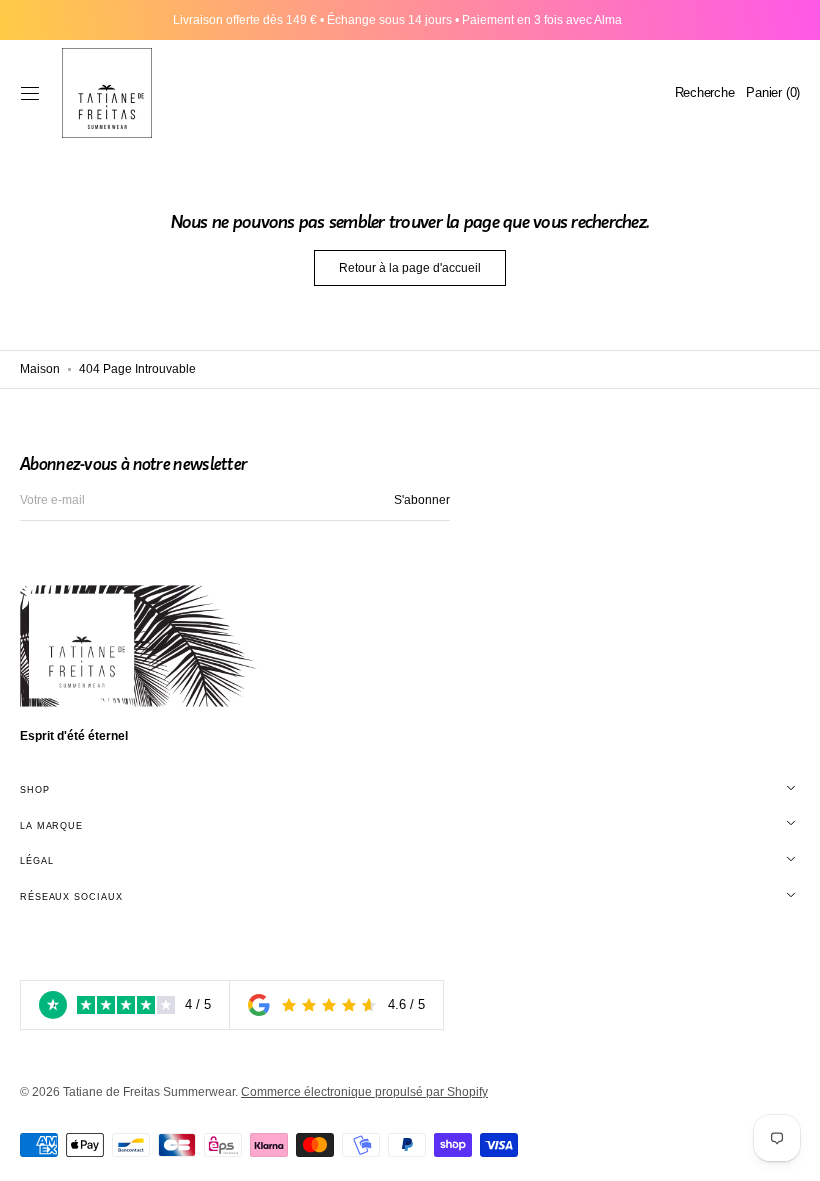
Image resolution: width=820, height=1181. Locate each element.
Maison (40, 369)
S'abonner (422, 500)
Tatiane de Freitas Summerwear (149, 1092)
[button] (30, 93)
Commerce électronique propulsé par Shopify (364, 1092)
